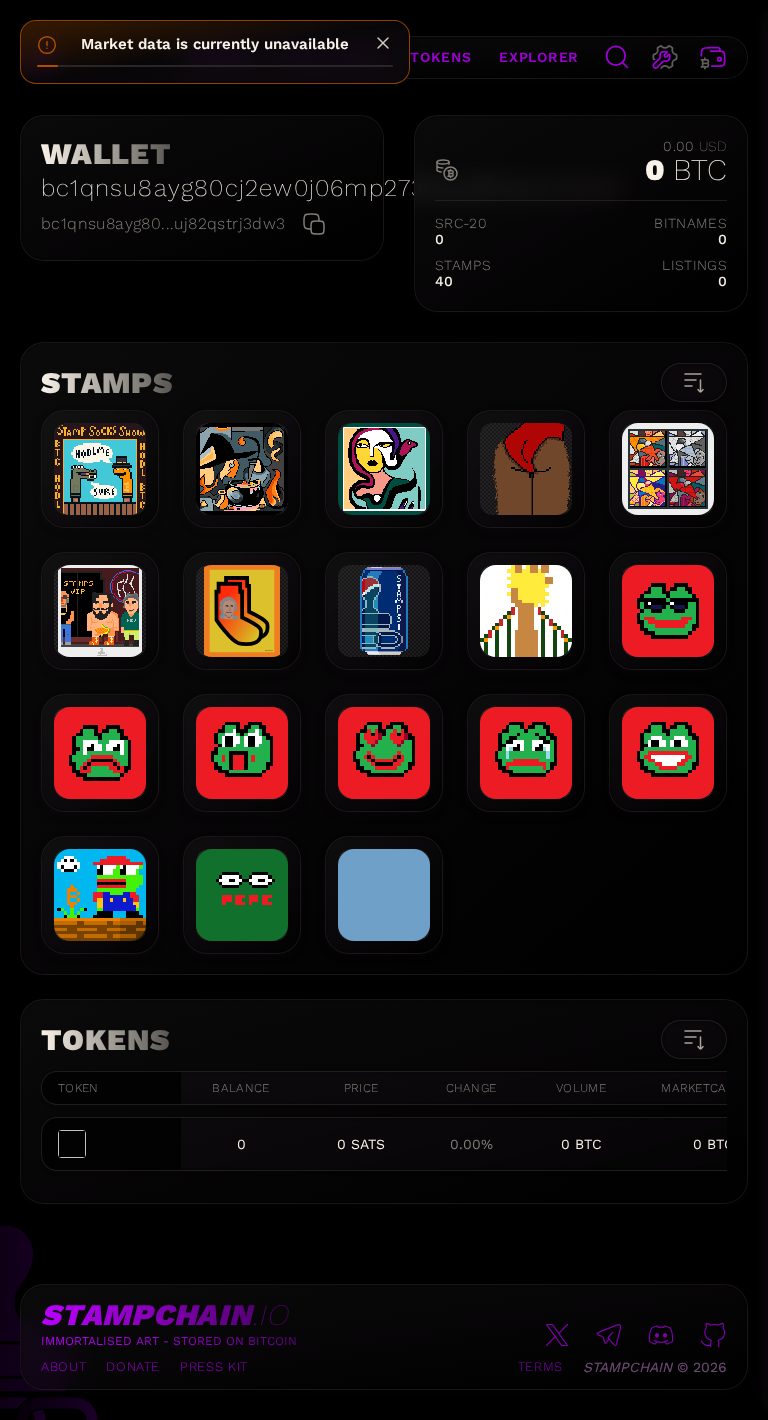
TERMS (540, 1366)
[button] (42, 58)
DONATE (133, 1366)
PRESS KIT (214, 1366)
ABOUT (63, 1366)
